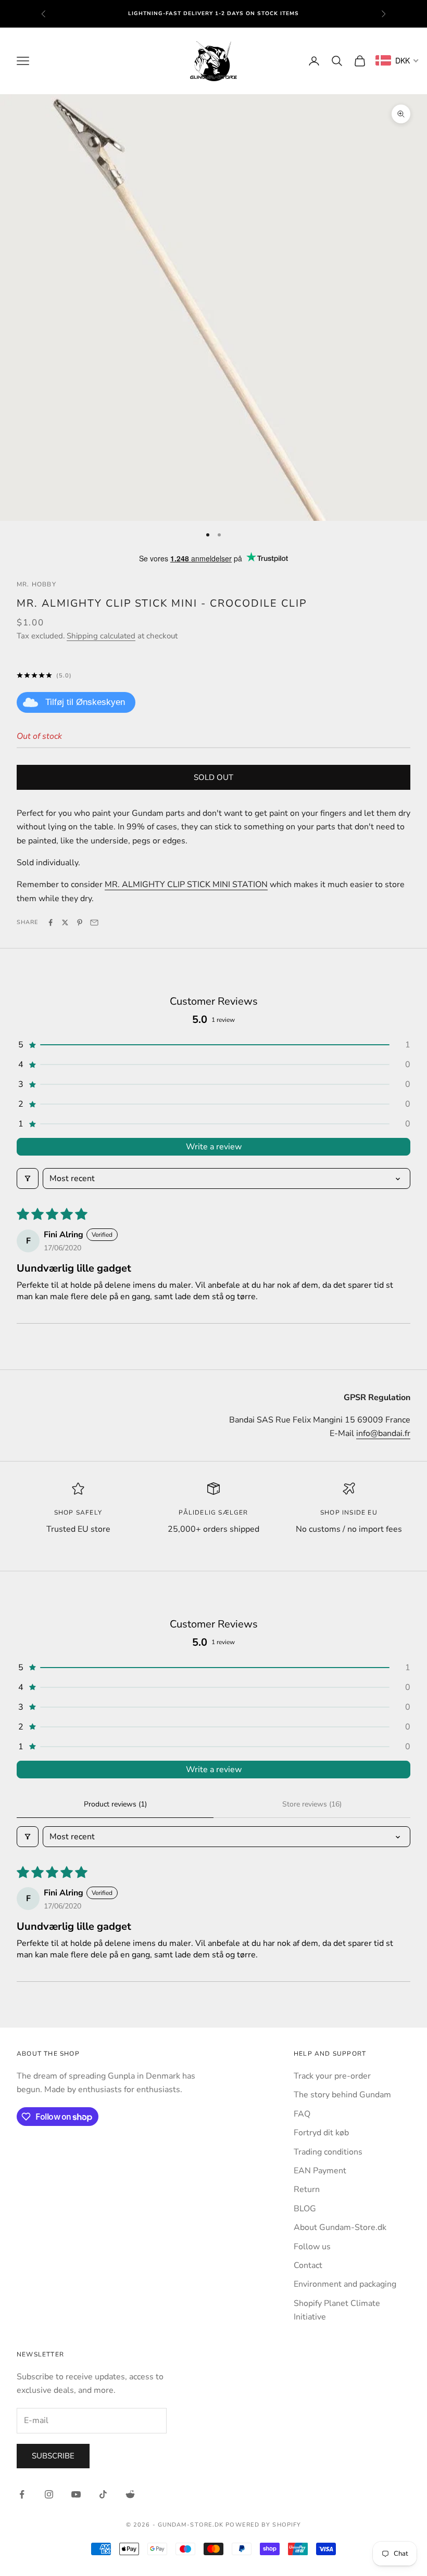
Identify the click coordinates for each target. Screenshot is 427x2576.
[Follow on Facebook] (22, 2494)
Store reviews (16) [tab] (312, 1804)
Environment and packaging (345, 2284)
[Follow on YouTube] (76, 2494)
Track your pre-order (332, 2076)
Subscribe (53, 2456)
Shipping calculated (101, 636)
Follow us (312, 2247)
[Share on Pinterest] (80, 922)
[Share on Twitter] (65, 922)
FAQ (302, 2114)
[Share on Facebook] (51, 922)
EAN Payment (320, 2171)
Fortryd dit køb (321, 2133)
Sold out (213, 777)
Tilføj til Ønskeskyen (85, 702)
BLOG (305, 2209)
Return (307, 2189)
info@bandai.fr (383, 1433)
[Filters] (28, 1178)
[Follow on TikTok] (103, 2494)
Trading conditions (328, 2152)
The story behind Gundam (342, 2095)
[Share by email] (94, 922)
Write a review (214, 1147)
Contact (308, 2265)
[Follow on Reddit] (130, 2494)
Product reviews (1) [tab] (115, 1804)
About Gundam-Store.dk (340, 2227)
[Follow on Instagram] (49, 2494)
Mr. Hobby (36, 584)
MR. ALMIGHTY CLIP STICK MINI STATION (186, 885)
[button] (213, 1045)
